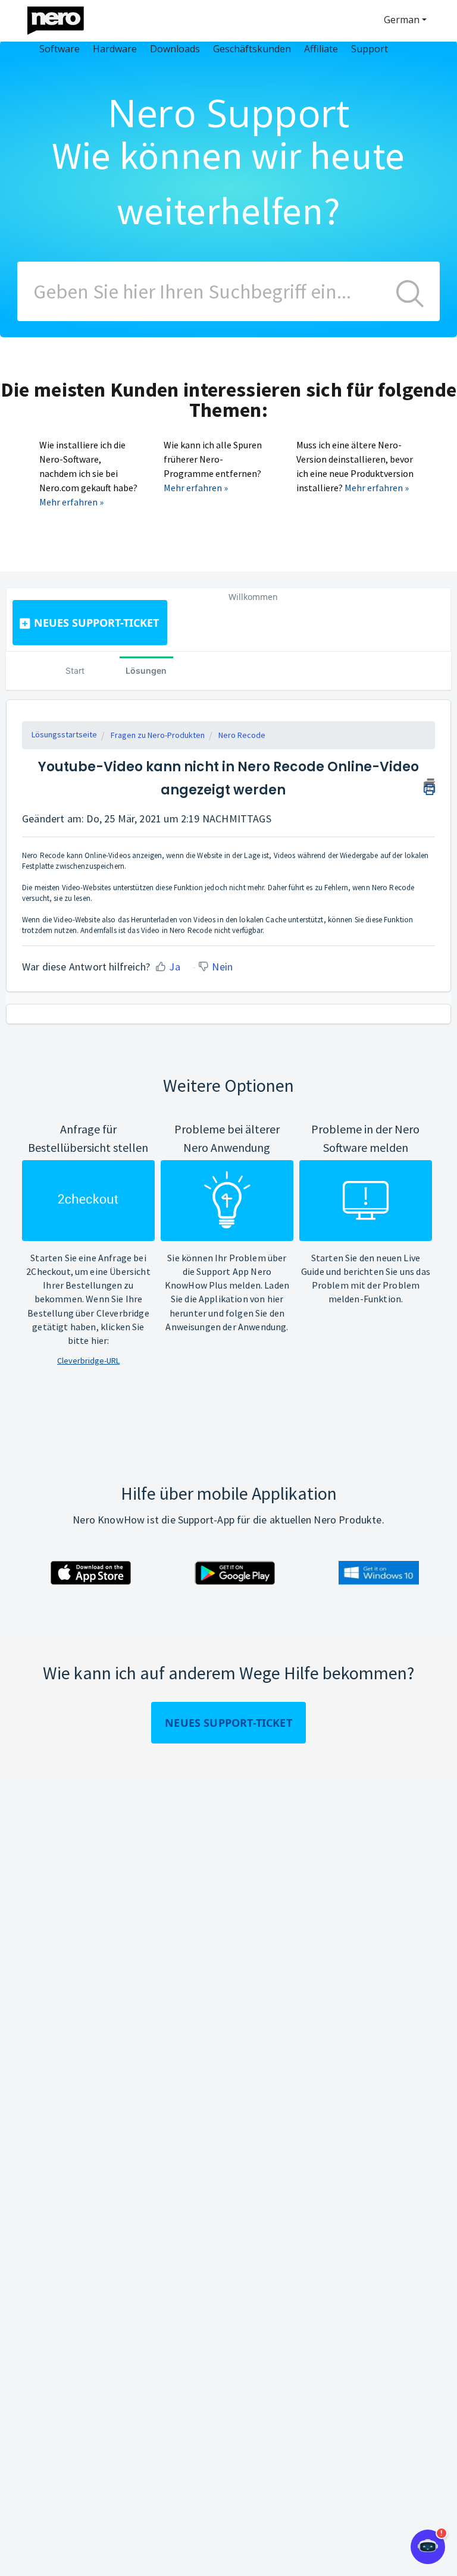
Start (75, 670)
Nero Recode (242, 735)
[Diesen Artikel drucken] (429, 785)
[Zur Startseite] (63, 18)
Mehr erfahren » (71, 502)
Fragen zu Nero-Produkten (158, 735)
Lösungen (146, 670)
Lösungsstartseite (64, 734)
